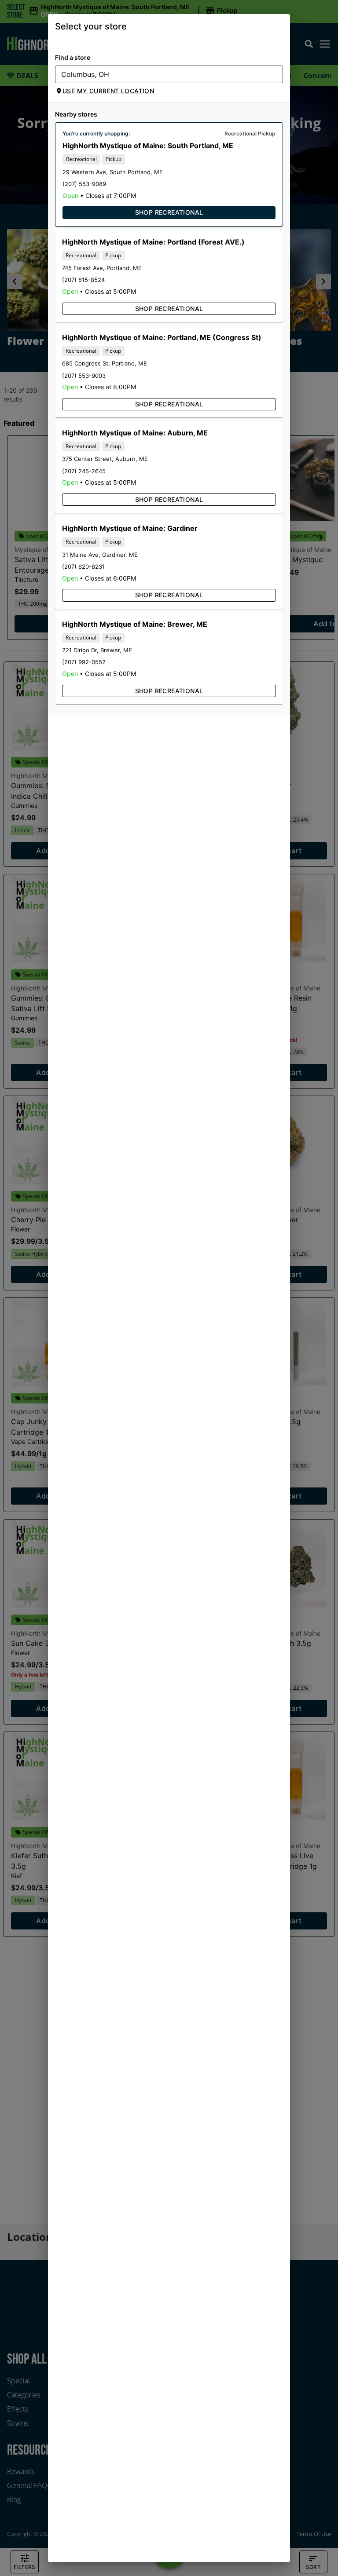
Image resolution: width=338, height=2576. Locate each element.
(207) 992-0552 (84, 662)
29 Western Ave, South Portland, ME (113, 172)
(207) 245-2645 (84, 471)
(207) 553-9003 (84, 376)
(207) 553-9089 (84, 184)
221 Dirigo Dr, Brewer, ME (97, 650)
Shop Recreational (169, 212)
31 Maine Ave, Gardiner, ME (100, 555)
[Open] (276, 75)
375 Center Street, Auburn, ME (105, 459)
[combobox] (162, 74)
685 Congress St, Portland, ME (105, 363)
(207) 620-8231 (83, 566)
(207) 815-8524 (83, 280)
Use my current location (108, 91)
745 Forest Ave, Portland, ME (102, 268)
